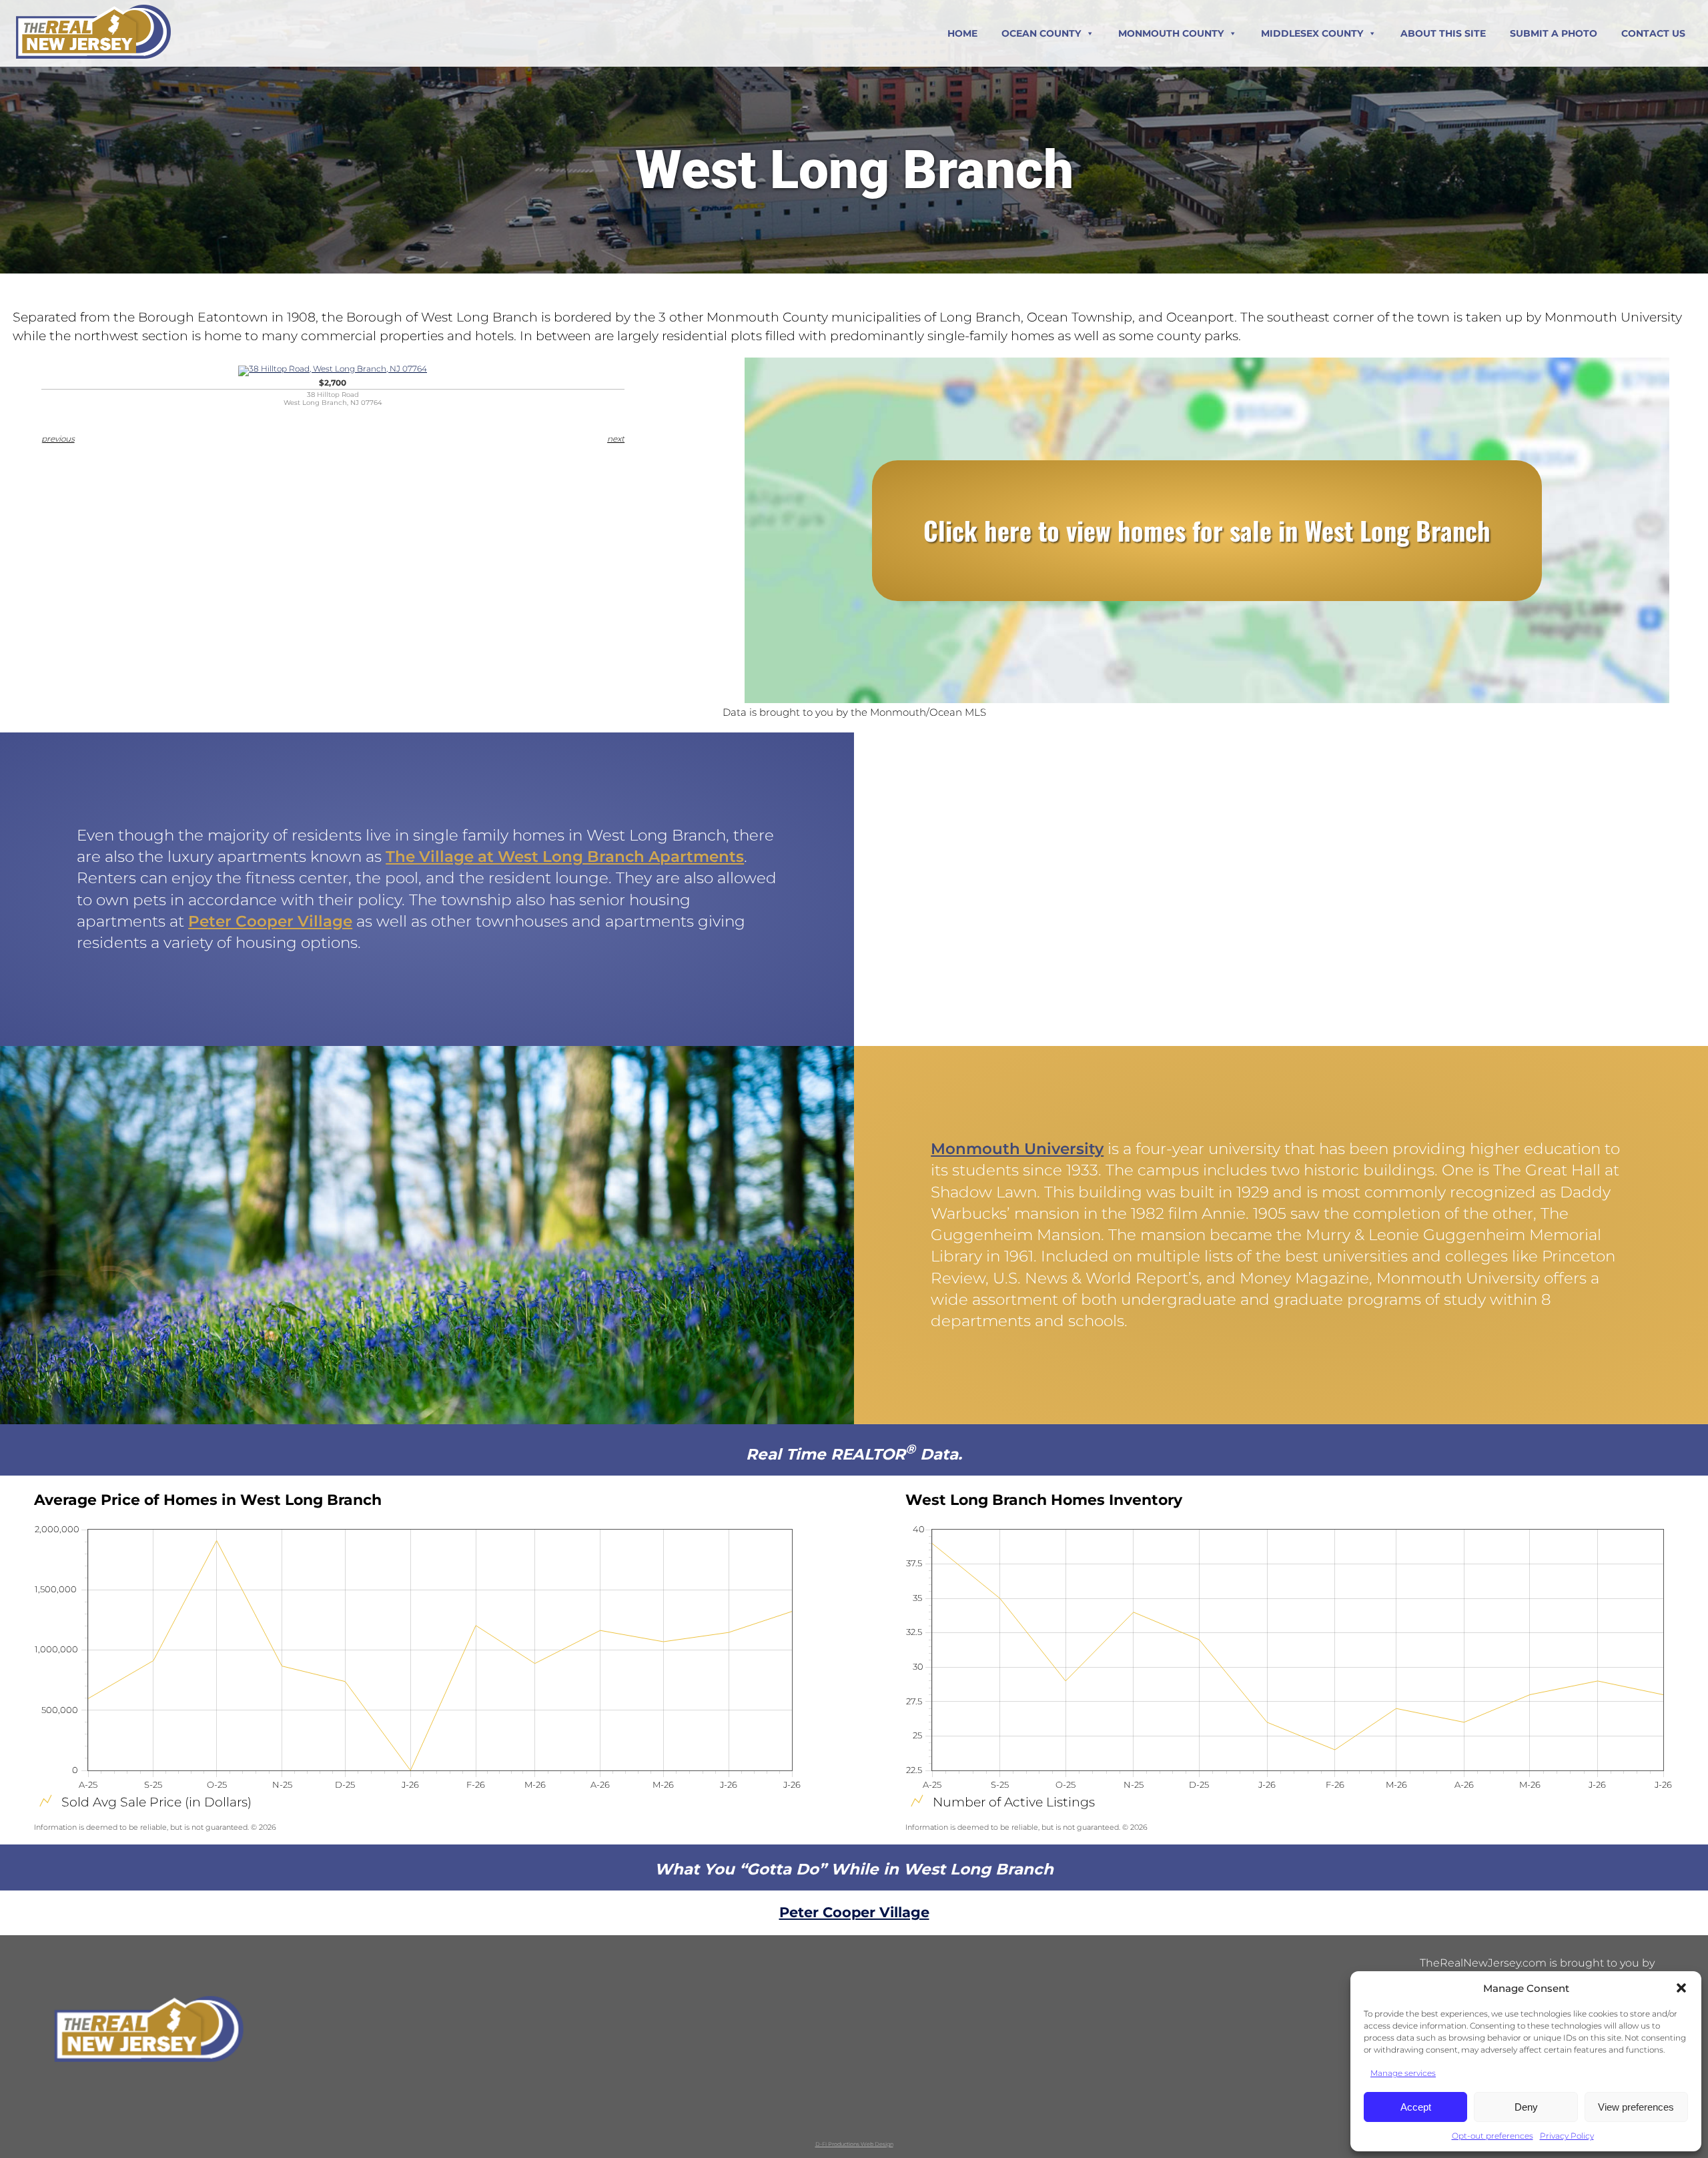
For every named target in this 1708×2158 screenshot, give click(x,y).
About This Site (1443, 33)
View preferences (1636, 2107)
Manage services (1403, 2073)
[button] (1681, 1988)
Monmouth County (1171, 33)
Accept (1416, 2107)
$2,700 (333, 392)
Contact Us (1653, 33)
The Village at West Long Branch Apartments (565, 857)
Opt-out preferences (1492, 2136)
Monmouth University (1017, 1149)
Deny (1526, 2107)
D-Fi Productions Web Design (854, 2144)
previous (58, 439)
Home (962, 33)
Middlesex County (1312, 33)
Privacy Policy (1567, 2136)
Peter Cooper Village (270, 921)
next (616, 439)
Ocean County (1041, 33)
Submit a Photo (1554, 33)
